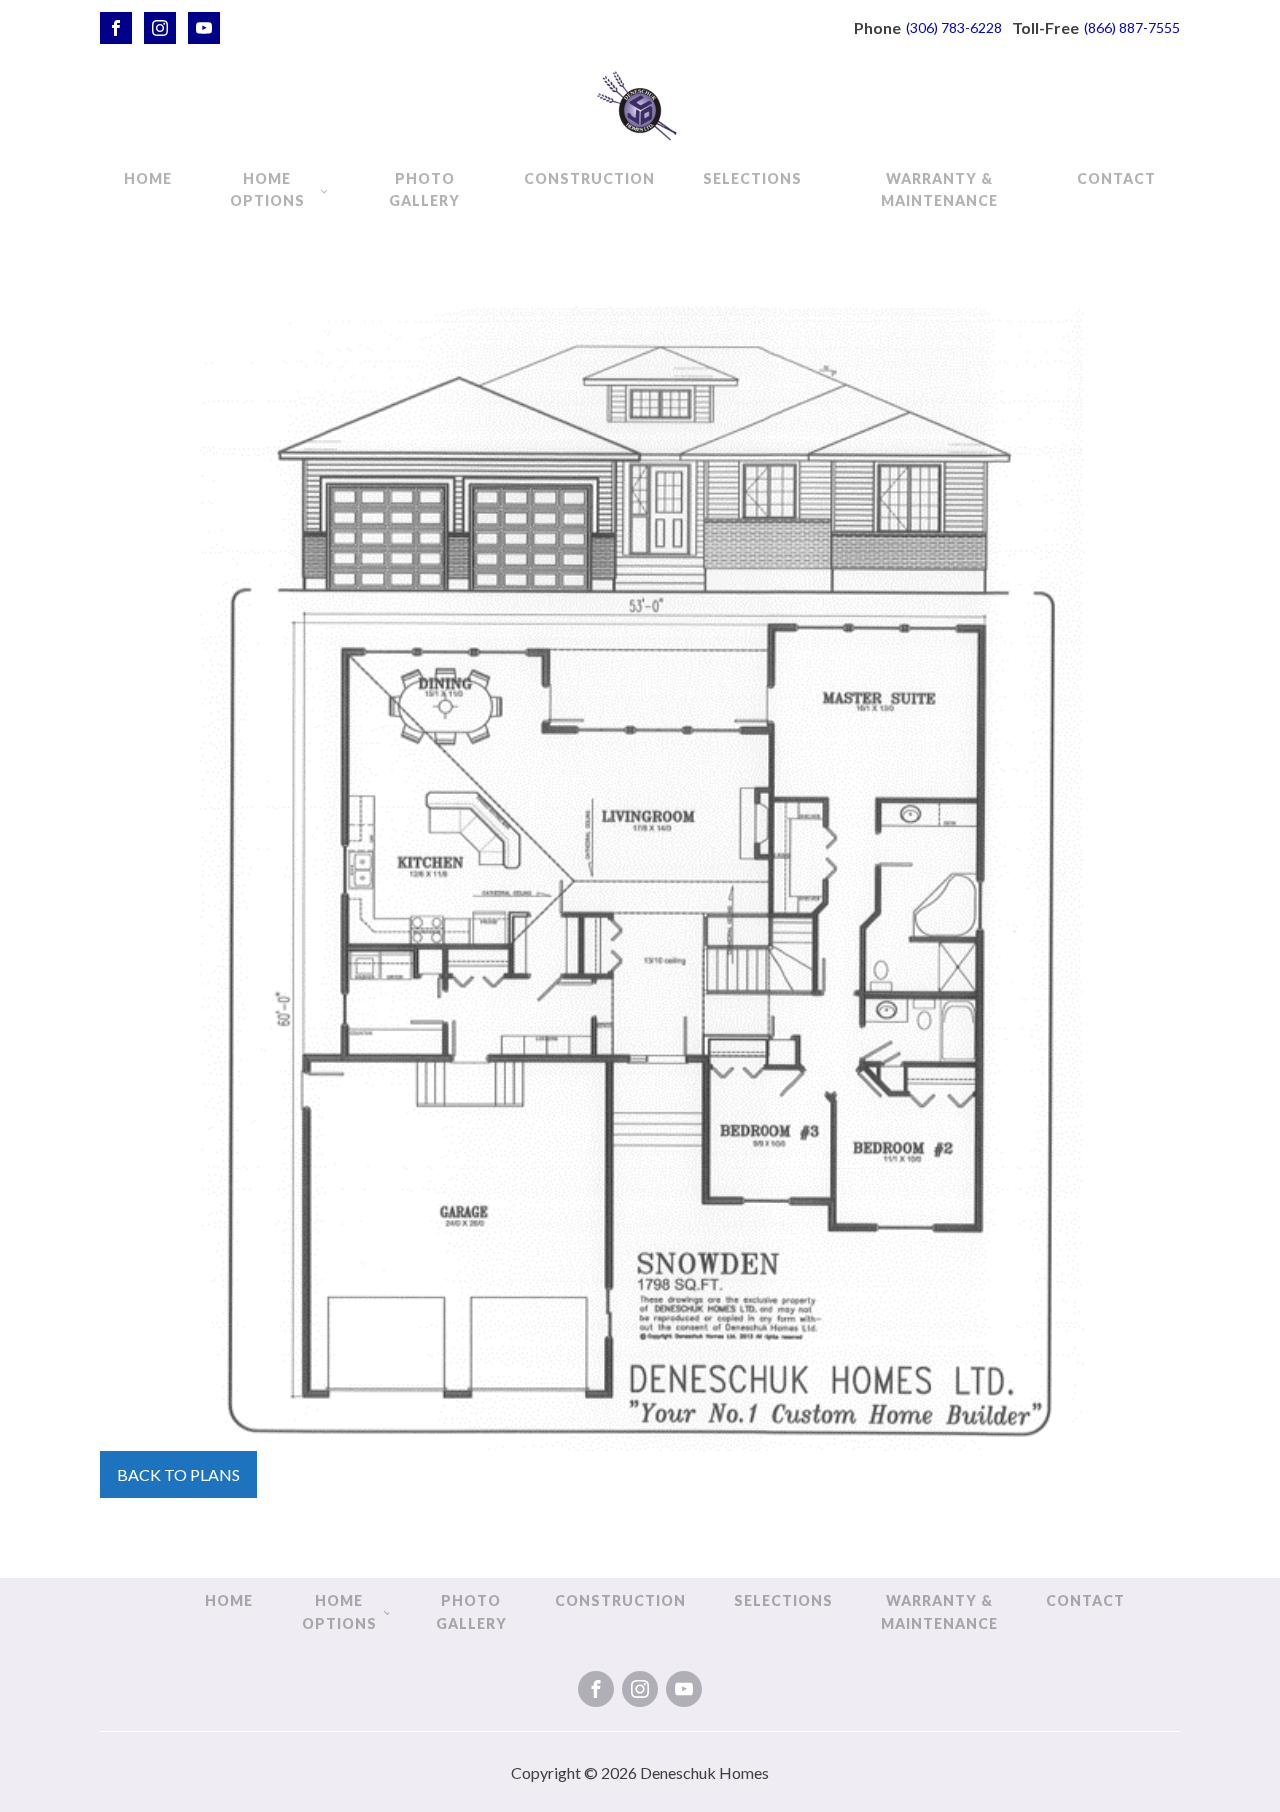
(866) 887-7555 (1132, 27)
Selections (752, 178)
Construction (589, 178)
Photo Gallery (424, 189)
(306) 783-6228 (954, 27)
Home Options (267, 189)
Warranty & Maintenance (939, 189)
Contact (1116, 178)
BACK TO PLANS (178, 1474)
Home (148, 178)
